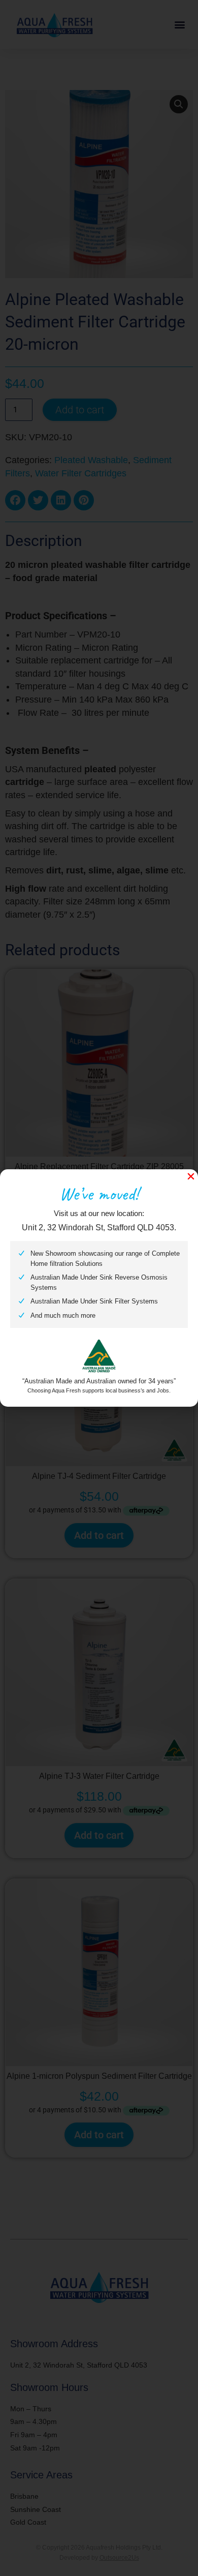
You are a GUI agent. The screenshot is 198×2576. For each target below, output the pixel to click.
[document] (99, 1288)
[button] (191, 1176)
